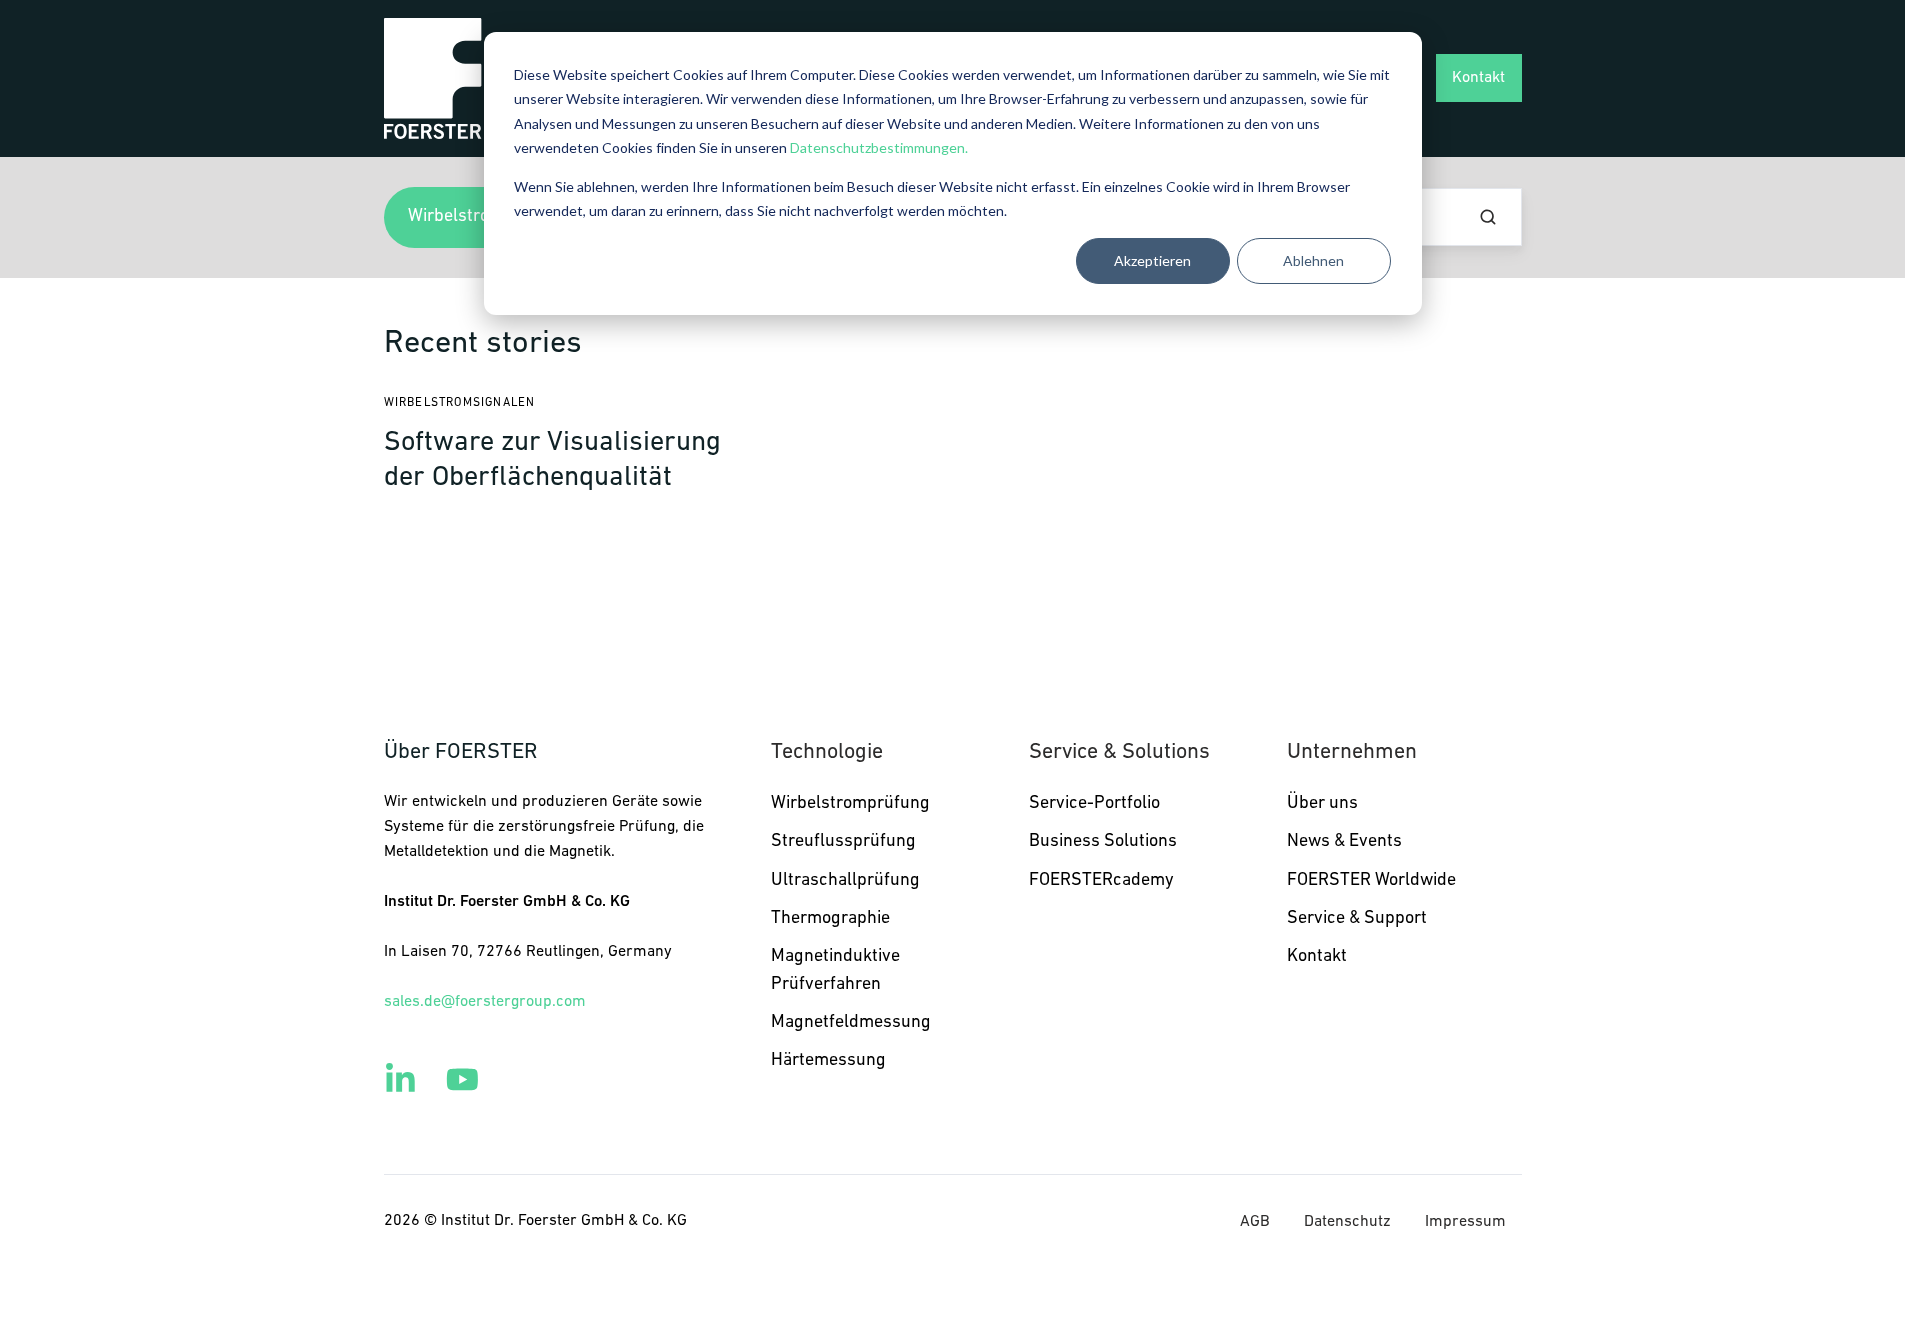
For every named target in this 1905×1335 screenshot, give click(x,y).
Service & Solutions (1119, 752)
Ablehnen (1313, 260)
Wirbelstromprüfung (850, 804)
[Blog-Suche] (1488, 217)
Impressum (1465, 1222)
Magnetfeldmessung (851, 1023)
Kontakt (1478, 78)
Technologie (827, 752)
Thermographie (830, 919)
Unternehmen (1352, 752)
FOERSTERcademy (1101, 881)
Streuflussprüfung (843, 842)
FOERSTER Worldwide (1371, 881)
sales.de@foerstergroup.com (485, 1002)
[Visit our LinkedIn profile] (400, 1079)
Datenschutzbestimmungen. (879, 147)
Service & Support (1357, 919)
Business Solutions (1103, 842)
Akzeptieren (1152, 260)
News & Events (1344, 842)
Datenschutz (1347, 1222)
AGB (1255, 1222)
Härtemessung (828, 1061)
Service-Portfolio (1094, 804)
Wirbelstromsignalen (460, 403)
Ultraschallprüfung (845, 881)
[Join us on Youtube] (462, 1079)
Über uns (1322, 804)
